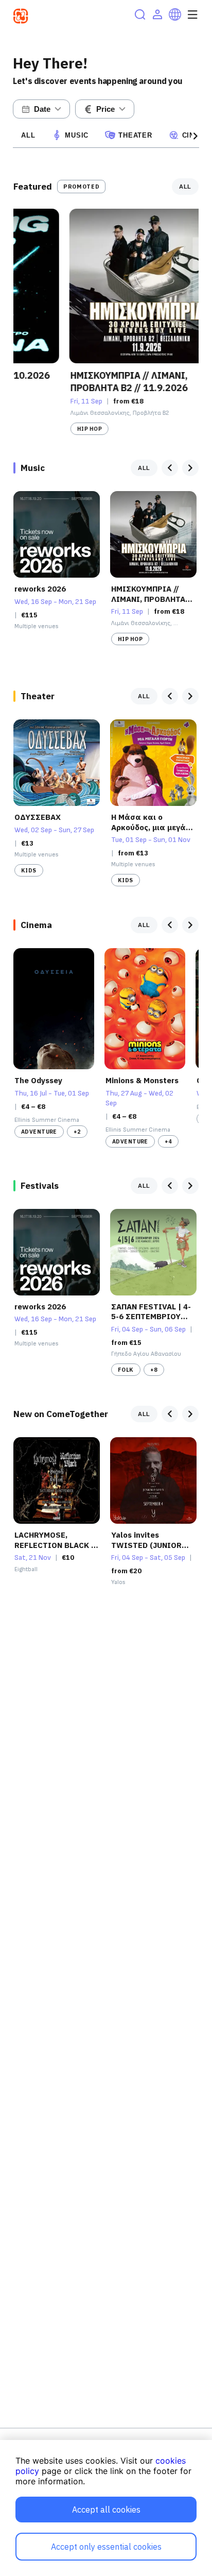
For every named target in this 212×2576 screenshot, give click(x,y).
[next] (190, 468)
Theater (135, 135)
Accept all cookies (106, 2510)
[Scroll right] (196, 136)
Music (77, 135)
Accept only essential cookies (106, 2547)
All (28, 135)
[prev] (170, 468)
